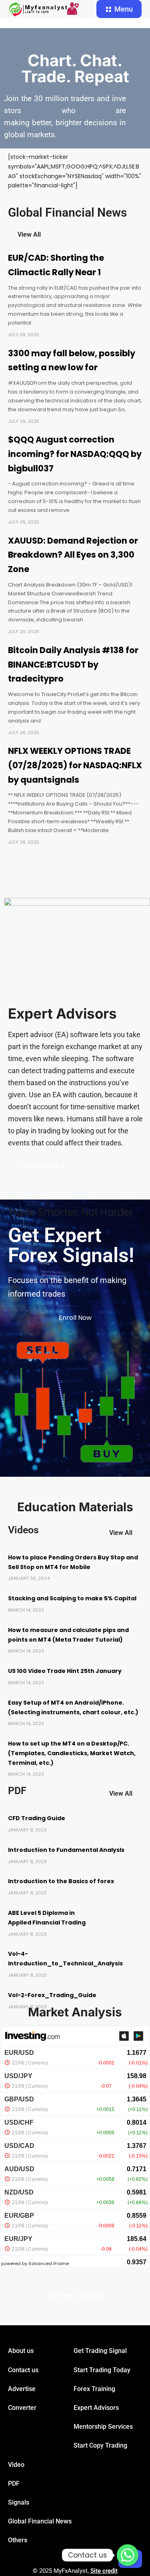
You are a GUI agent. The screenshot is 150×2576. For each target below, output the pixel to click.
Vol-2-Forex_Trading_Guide (52, 1995)
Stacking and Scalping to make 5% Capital (72, 1598)
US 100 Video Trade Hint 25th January (65, 1671)
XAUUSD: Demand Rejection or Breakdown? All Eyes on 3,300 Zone (73, 555)
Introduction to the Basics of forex (61, 1881)
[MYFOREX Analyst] (44, 9)
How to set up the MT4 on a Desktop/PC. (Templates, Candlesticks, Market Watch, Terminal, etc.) (72, 1753)
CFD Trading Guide (37, 1818)
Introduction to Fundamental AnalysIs (66, 1850)
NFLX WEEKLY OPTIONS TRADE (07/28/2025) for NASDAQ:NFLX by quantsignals (75, 765)
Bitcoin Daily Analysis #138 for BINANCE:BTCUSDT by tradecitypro (73, 664)
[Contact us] (128, 2555)
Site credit (104, 2571)
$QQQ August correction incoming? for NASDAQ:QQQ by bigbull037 (75, 454)
